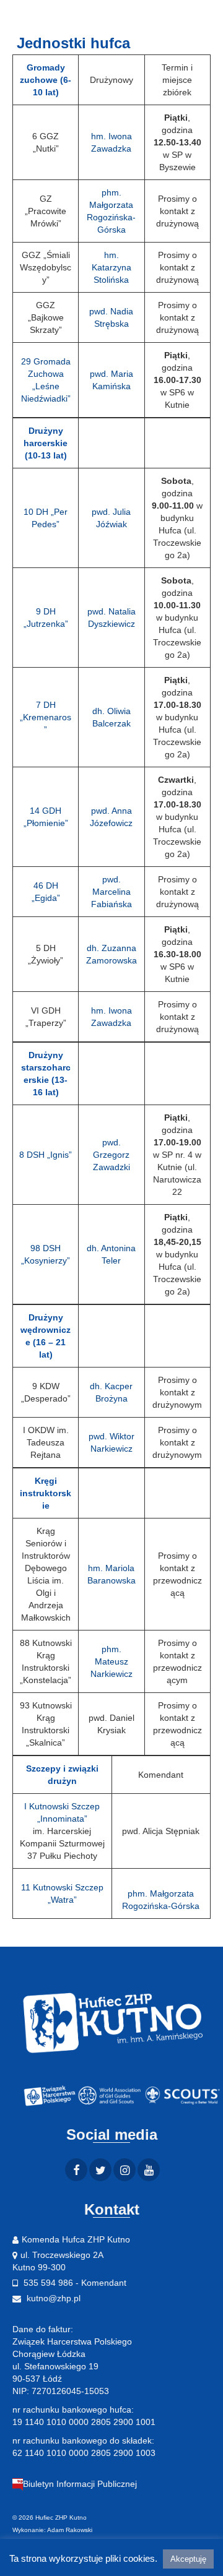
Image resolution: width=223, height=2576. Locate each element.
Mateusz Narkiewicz (111, 1661)
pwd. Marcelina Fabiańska (111, 892)
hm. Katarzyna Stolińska (111, 267)
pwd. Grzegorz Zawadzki (111, 1155)
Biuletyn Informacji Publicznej (80, 2484)
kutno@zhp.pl (52, 2298)
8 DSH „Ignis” (46, 1155)
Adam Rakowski (70, 2530)
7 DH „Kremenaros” (46, 717)
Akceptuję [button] (188, 2559)
